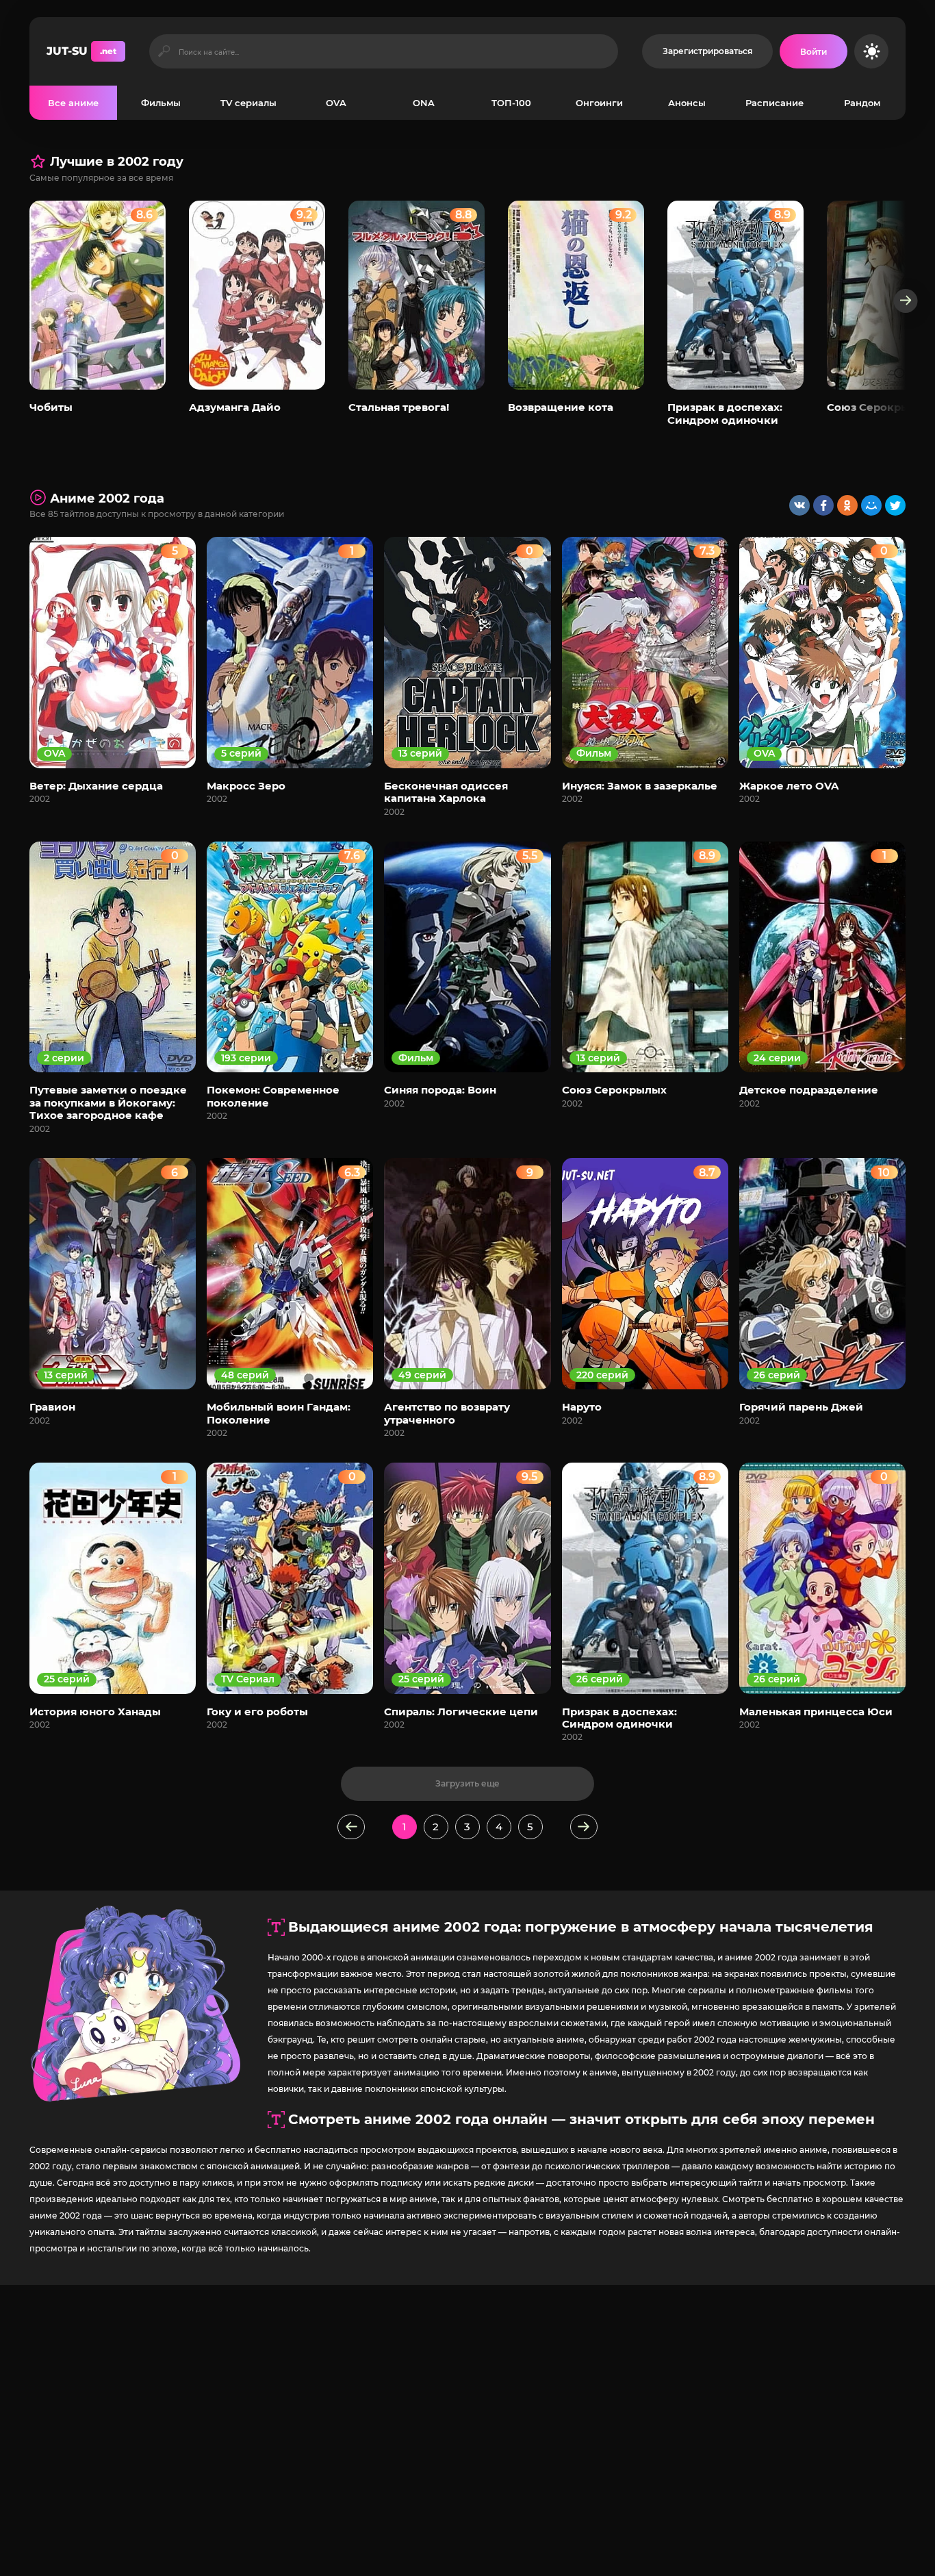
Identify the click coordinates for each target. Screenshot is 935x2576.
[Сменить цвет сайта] (871, 51)
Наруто (582, 1407)
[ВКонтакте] (799, 505)
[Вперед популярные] (906, 301)
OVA (336, 103)
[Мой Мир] (871, 505)
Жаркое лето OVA (789, 786)
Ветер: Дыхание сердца (96, 786)
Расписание (774, 103)
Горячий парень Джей (801, 1407)
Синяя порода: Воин (440, 1090)
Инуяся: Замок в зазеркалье (640, 786)
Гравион (52, 1407)
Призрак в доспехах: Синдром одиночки (725, 413)
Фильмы (161, 103)
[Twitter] (895, 505)
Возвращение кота (561, 407)
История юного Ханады (95, 1712)
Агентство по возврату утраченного (447, 1413)
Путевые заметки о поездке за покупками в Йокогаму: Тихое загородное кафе (108, 1102)
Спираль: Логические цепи (461, 1712)
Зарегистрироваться (707, 51)
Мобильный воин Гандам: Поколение (279, 1413)
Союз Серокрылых (879, 407)
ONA (424, 103)
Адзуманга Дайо (235, 407)
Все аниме (73, 103)
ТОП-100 (511, 103)
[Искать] (164, 51)
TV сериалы (248, 103)
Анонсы (687, 103)
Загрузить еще (467, 1783)
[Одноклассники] (847, 505)
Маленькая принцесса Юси (816, 1712)
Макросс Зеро (246, 786)
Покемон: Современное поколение (273, 1096)
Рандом (862, 103)
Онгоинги (599, 103)
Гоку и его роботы (257, 1712)
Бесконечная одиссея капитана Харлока (446, 792)
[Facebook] (823, 505)
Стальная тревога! (399, 407)
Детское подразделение (809, 1090)
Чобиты (51, 407)
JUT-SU (81, 51)
